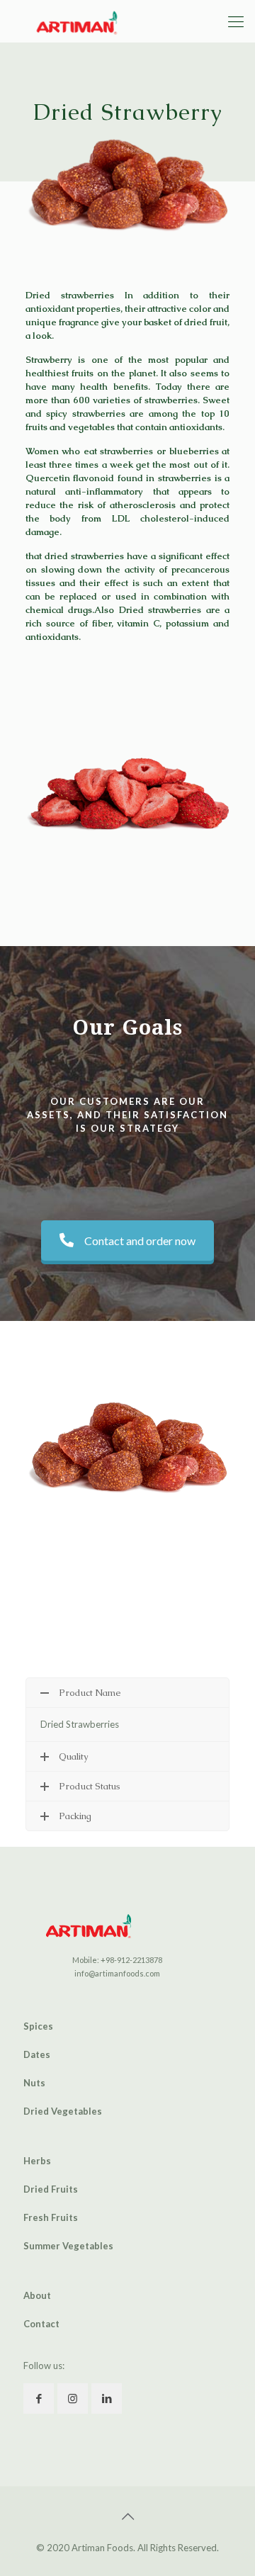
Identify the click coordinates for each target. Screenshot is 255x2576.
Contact (41, 2324)
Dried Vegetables (63, 2111)
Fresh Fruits (51, 2217)
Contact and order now (140, 1241)
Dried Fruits (51, 2189)
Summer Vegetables (68, 2246)
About (37, 2295)
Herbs (37, 2161)
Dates (37, 2054)
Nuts (34, 2083)
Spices (38, 2026)
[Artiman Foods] (75, 21)
